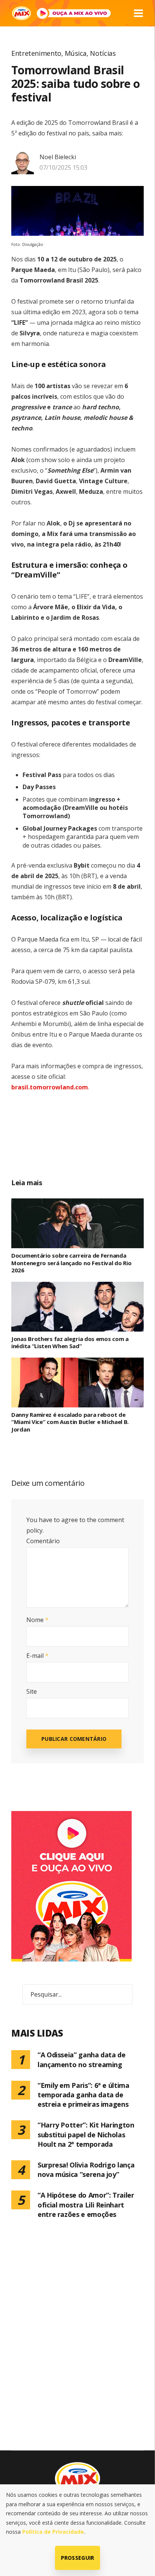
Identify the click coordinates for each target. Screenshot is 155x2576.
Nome (37, 1620)
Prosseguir (78, 2558)
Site (32, 1691)
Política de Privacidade (53, 2532)
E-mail (37, 1656)
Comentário (43, 1541)
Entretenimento (36, 53)
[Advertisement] (86, 1143)
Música (76, 53)
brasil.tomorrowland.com (50, 1087)
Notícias (103, 53)
